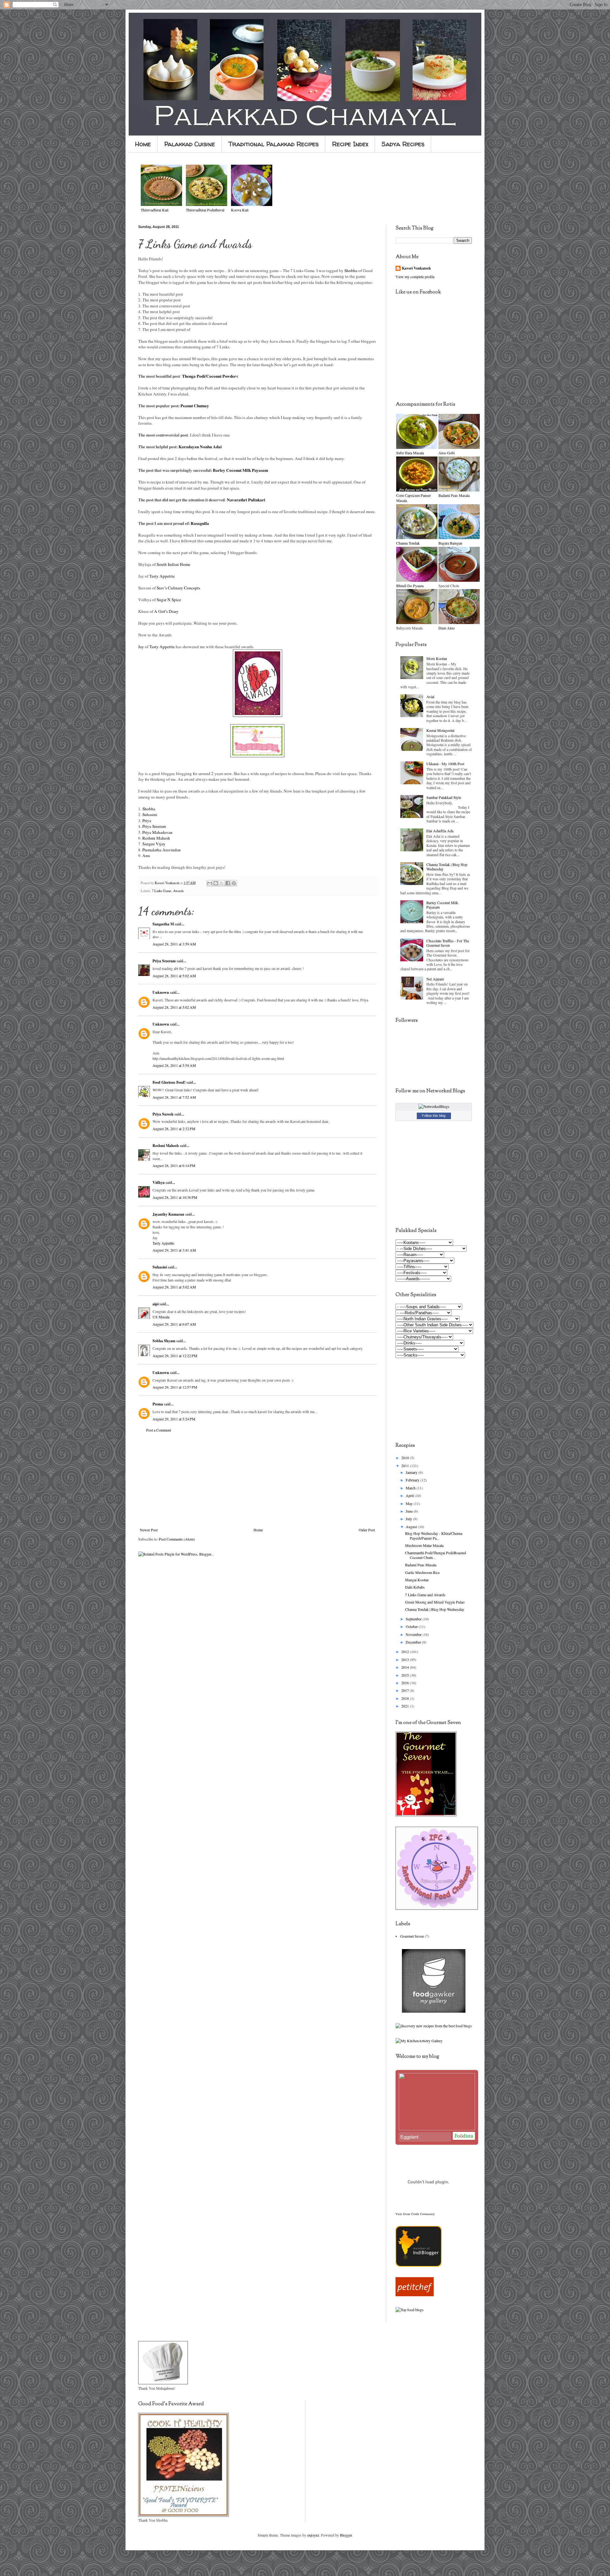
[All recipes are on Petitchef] (415, 2295)
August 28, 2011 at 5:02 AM (174, 976)
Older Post (367, 1530)
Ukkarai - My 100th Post (445, 764)
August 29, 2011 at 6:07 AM (174, 1324)
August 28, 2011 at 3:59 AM (174, 944)
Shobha (351, 271)
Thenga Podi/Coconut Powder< (210, 376)
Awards (178, 891)
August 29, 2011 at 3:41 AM (174, 1250)
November (414, 1634)
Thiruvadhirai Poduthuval (205, 210)
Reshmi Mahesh (156, 838)
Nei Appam (435, 979)
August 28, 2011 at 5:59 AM (174, 1065)
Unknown (161, 992)
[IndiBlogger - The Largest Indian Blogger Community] (419, 2265)
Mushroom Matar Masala (424, 1545)
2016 (406, 1683)
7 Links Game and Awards (425, 1595)
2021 (406, 1706)
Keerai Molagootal (440, 730)
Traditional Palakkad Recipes (274, 144)
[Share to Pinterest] (234, 883)
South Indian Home (173, 564)
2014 (406, 1667)
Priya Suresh (163, 1114)
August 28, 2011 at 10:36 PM (175, 1197)
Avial (430, 697)
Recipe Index (350, 144)
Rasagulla (200, 523)
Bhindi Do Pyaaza (410, 586)
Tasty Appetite (162, 576)
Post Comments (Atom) (177, 1539)
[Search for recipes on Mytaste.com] (410, 2310)
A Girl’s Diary (166, 611)
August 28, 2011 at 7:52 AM (174, 1097)
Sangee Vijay (154, 844)
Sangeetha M (163, 924)
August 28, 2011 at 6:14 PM (174, 1165)
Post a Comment (159, 1430)
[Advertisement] (257, 1480)
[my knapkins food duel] (434, 2026)
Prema (158, 1404)
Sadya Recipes (403, 144)
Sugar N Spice (169, 600)
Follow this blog (434, 1116)
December (414, 1642)
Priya (147, 821)
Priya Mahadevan (157, 832)
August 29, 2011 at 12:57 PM (175, 1387)
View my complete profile (415, 277)
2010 (406, 1458)
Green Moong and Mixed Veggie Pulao (435, 1602)
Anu (146, 855)
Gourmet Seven (412, 1936)
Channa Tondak (408, 543)
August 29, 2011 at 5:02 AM (174, 1287)
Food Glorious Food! (169, 1082)
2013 (406, 1659)
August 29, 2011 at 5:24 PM (174, 1419)
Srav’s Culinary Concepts (178, 588)
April (410, 1495)
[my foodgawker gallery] (434, 2011)
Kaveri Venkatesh (416, 268)
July (409, 1519)
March (411, 1488)
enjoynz (313, 2535)
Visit (415, 2214)
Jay (142, 647)
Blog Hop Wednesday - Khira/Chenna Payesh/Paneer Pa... (434, 1535)
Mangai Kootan (417, 1580)
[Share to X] (222, 883)
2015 (406, 1675)
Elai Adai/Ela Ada (440, 831)
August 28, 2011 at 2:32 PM (174, 1129)
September (414, 1619)
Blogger (346, 2535)
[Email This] (210, 883)
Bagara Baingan (450, 543)
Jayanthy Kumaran (168, 1214)
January (412, 1472)
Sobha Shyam (164, 1341)
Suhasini (150, 814)
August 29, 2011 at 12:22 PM (175, 1356)
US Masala (161, 1317)
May (410, 1503)
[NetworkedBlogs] (434, 1106)
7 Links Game (162, 891)
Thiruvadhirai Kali (155, 210)
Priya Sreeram (154, 826)
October (412, 1626)
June (410, 1511)
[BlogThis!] (216, 883)
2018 (406, 1698)
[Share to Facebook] (228, 883)
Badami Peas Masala (454, 495)
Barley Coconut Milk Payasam (442, 905)
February (413, 1480)
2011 (406, 1466)
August (412, 1527)
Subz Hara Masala (410, 453)
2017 (406, 1690)
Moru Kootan (437, 658)
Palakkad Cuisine (190, 144)
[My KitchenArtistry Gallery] (419, 2041)
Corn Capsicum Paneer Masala (413, 498)
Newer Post (149, 1530)
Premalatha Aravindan (162, 850)
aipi (156, 1304)
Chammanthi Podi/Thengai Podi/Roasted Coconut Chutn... (436, 1555)
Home (143, 144)
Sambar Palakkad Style (444, 797)
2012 (406, 1652)
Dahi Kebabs (415, 1587)
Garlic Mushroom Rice (422, 1572)
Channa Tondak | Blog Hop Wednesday (447, 867)
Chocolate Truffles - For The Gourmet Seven (448, 943)
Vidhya (159, 1182)
